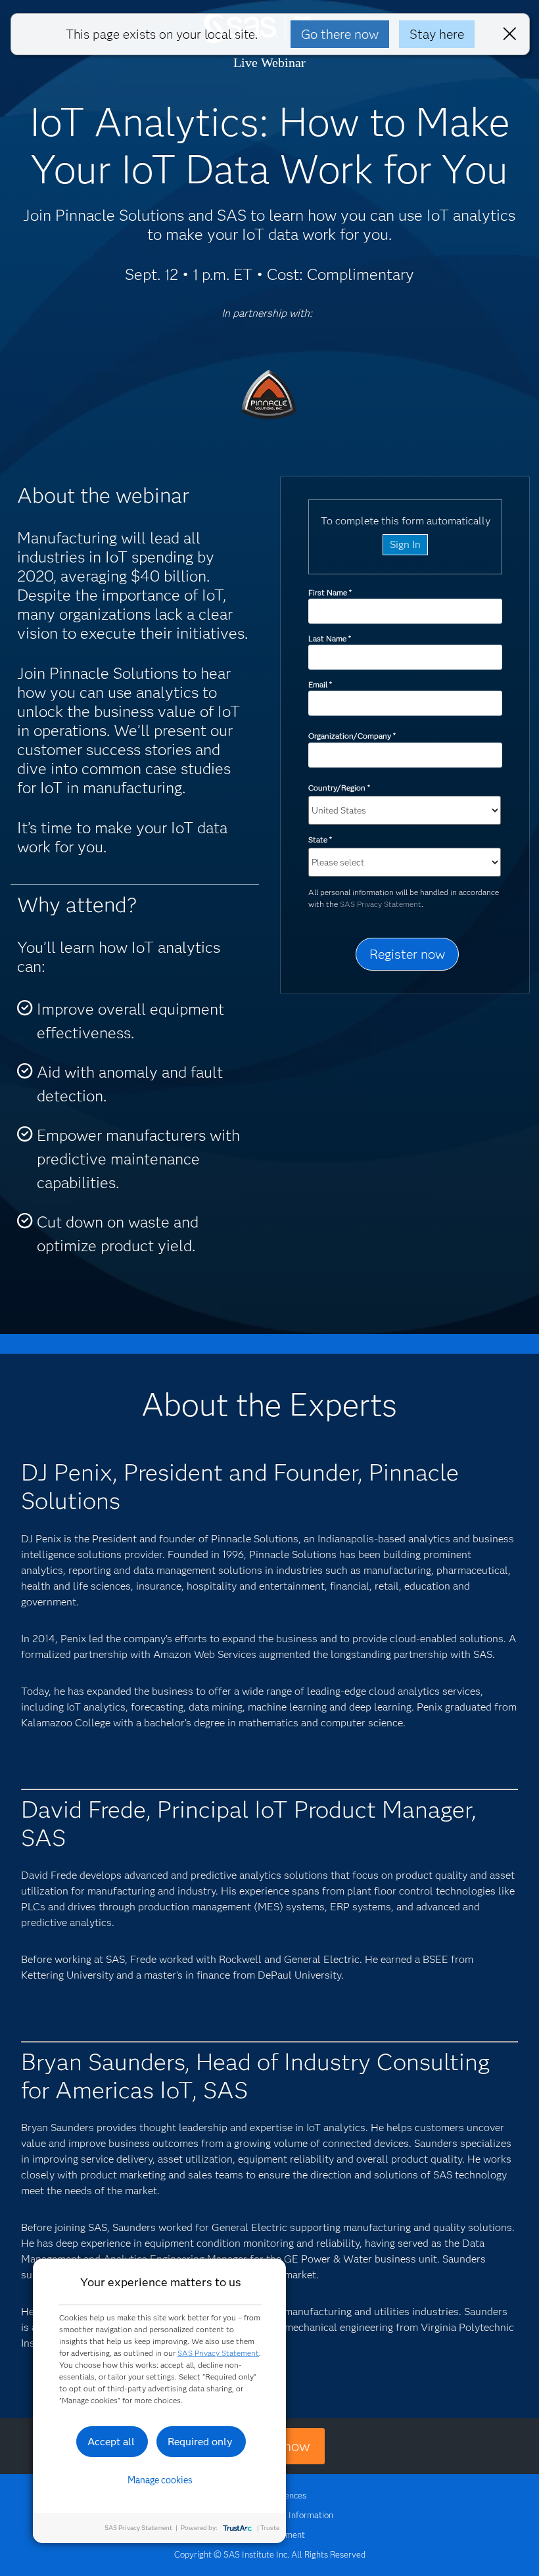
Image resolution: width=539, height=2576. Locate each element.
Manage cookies (160, 2480)
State (320, 839)
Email (320, 684)
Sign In (405, 544)
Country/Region (339, 788)
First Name (330, 592)
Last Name (329, 638)
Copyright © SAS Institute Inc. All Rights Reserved (270, 2554)
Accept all (111, 2442)
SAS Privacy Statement (381, 904)
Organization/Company (352, 736)
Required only (200, 2442)
